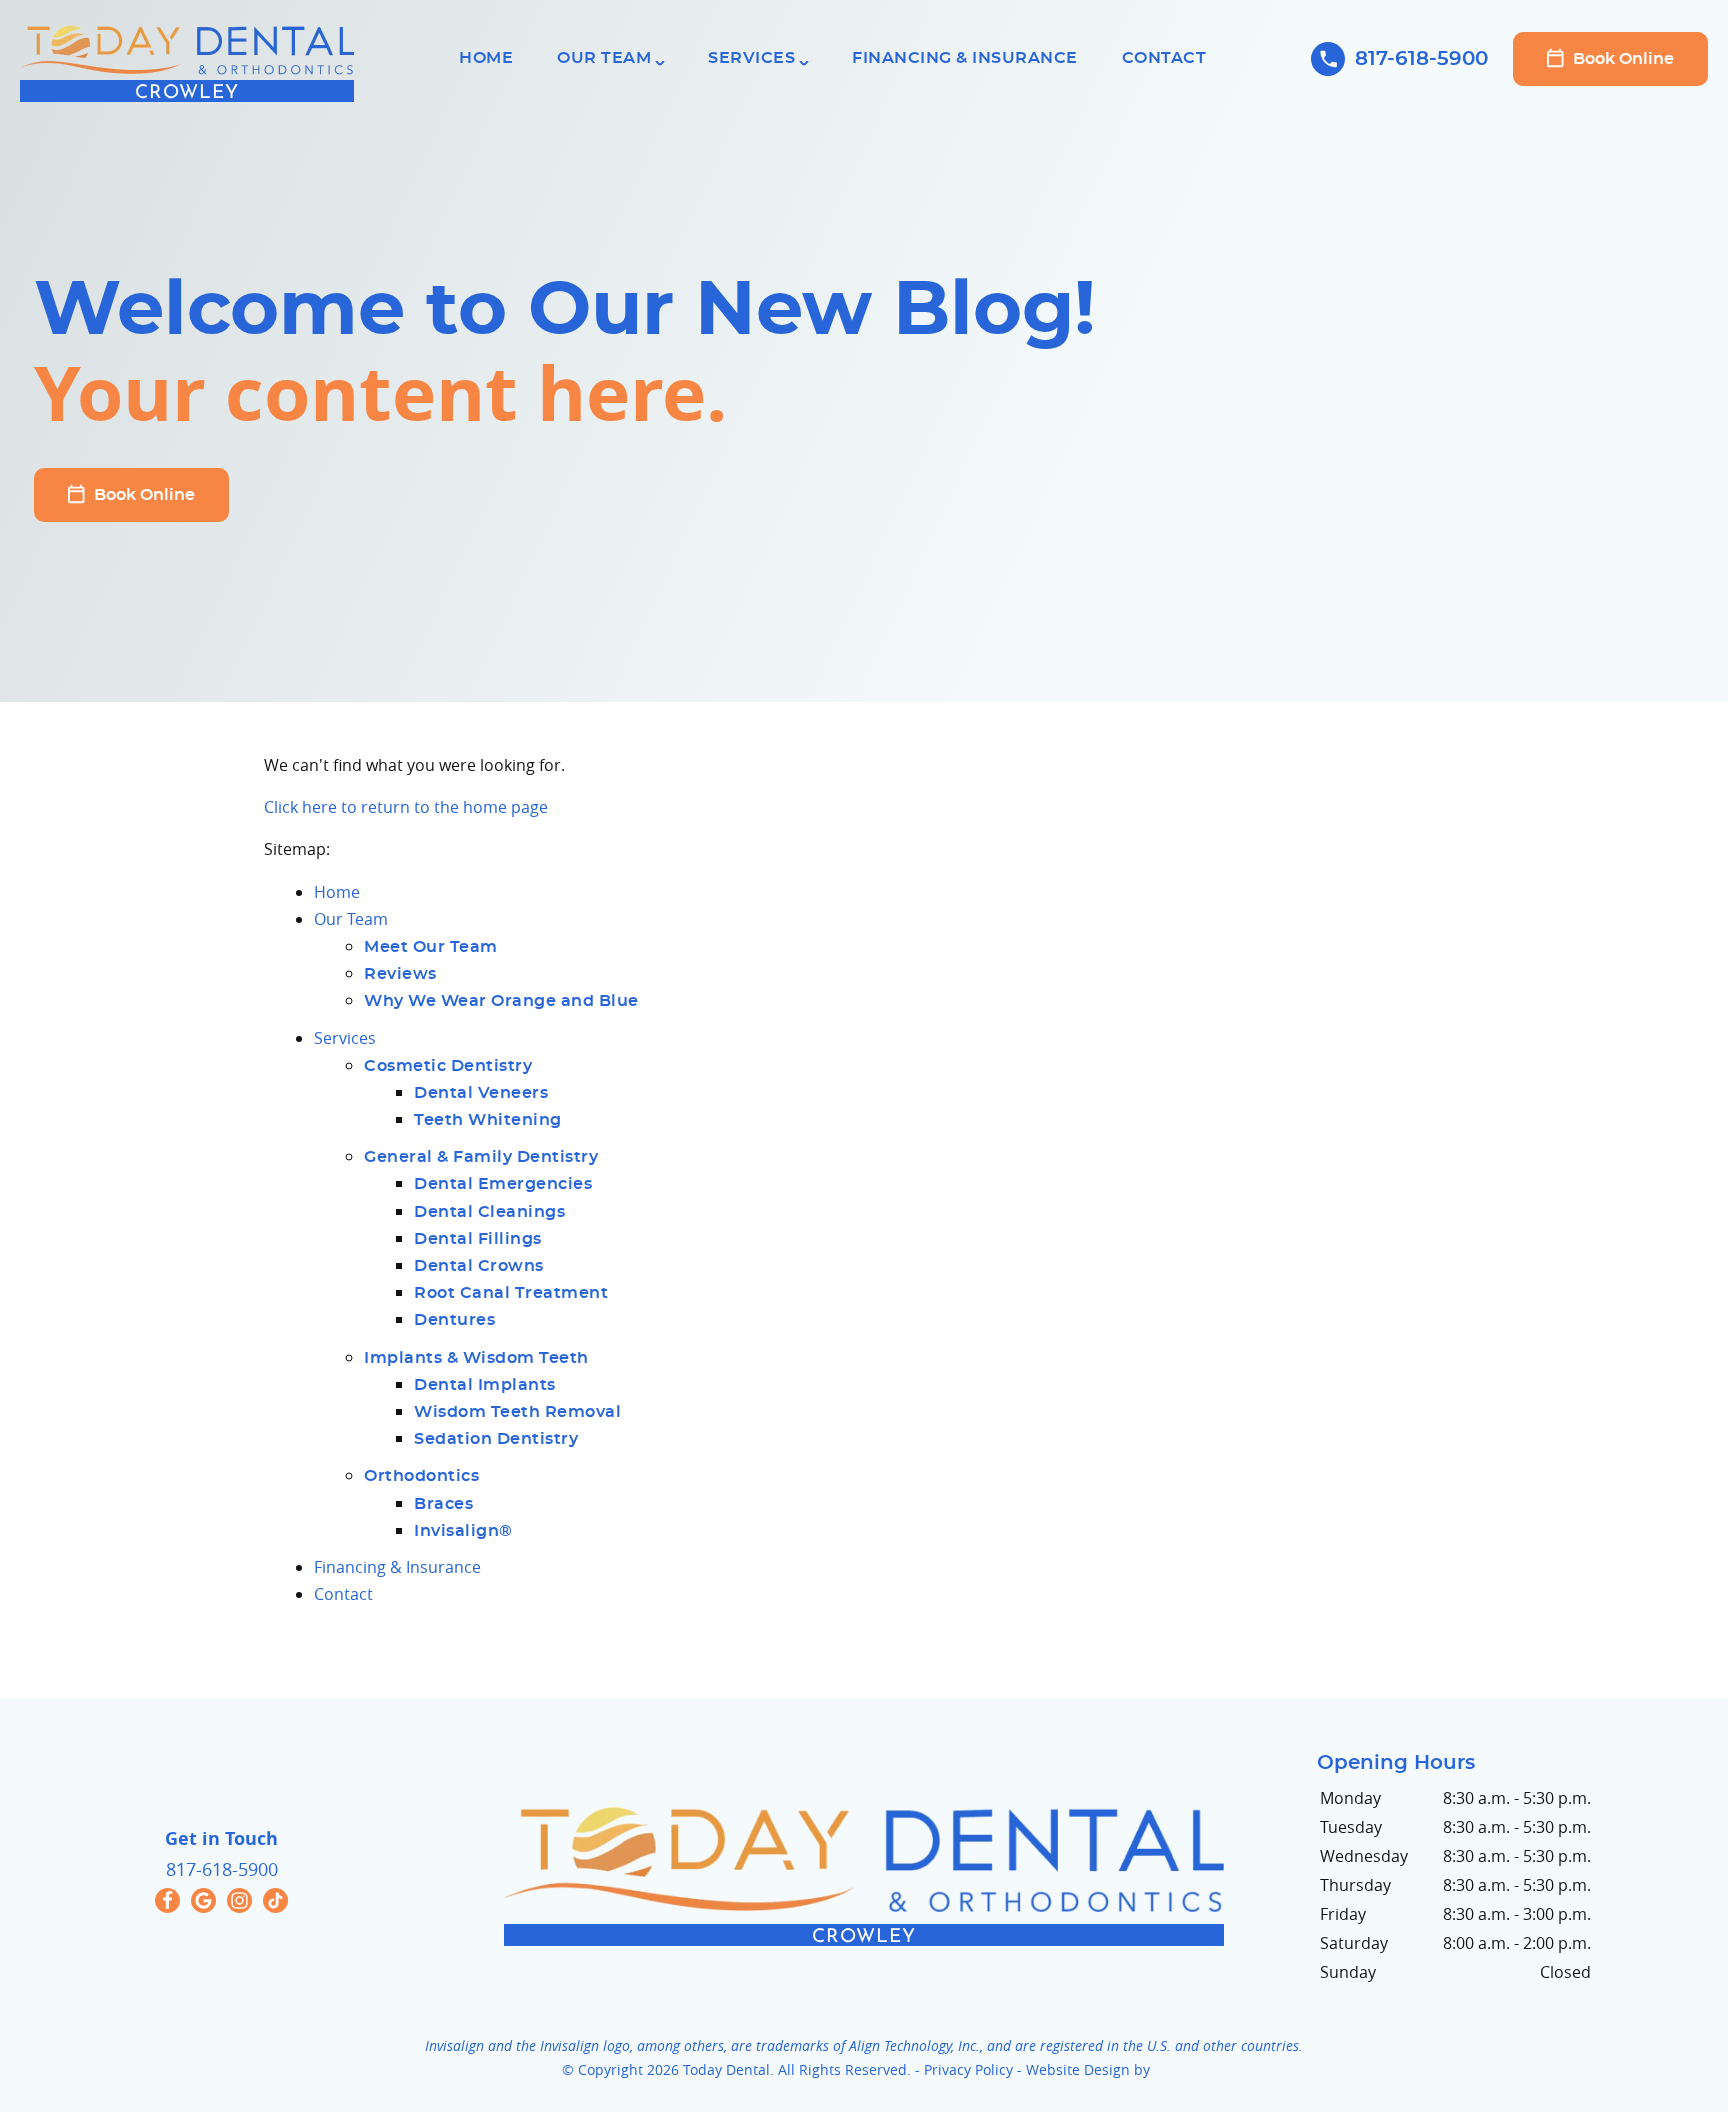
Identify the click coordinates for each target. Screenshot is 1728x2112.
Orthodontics (421, 1476)
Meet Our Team (431, 947)
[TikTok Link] (275, 1900)
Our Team (604, 58)
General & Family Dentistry (481, 1157)
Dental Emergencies (503, 1184)
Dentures (454, 1320)
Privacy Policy (968, 2069)
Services (751, 58)
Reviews (400, 974)
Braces (443, 1504)
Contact (1164, 58)
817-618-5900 (1421, 59)
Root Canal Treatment (511, 1293)
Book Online (1621, 59)
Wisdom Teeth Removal (517, 1412)
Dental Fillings (478, 1239)
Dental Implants (485, 1385)
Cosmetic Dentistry (448, 1066)
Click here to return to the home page (406, 807)
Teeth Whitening (488, 1120)
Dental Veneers (481, 1093)
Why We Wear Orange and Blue (501, 1001)
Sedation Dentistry (496, 1439)
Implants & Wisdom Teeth (476, 1358)
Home (486, 58)
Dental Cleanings (489, 1212)
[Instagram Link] (239, 1900)
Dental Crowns (479, 1266)
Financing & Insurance (965, 58)
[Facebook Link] (167, 1900)
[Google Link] (203, 1900)
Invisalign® (463, 1531)
